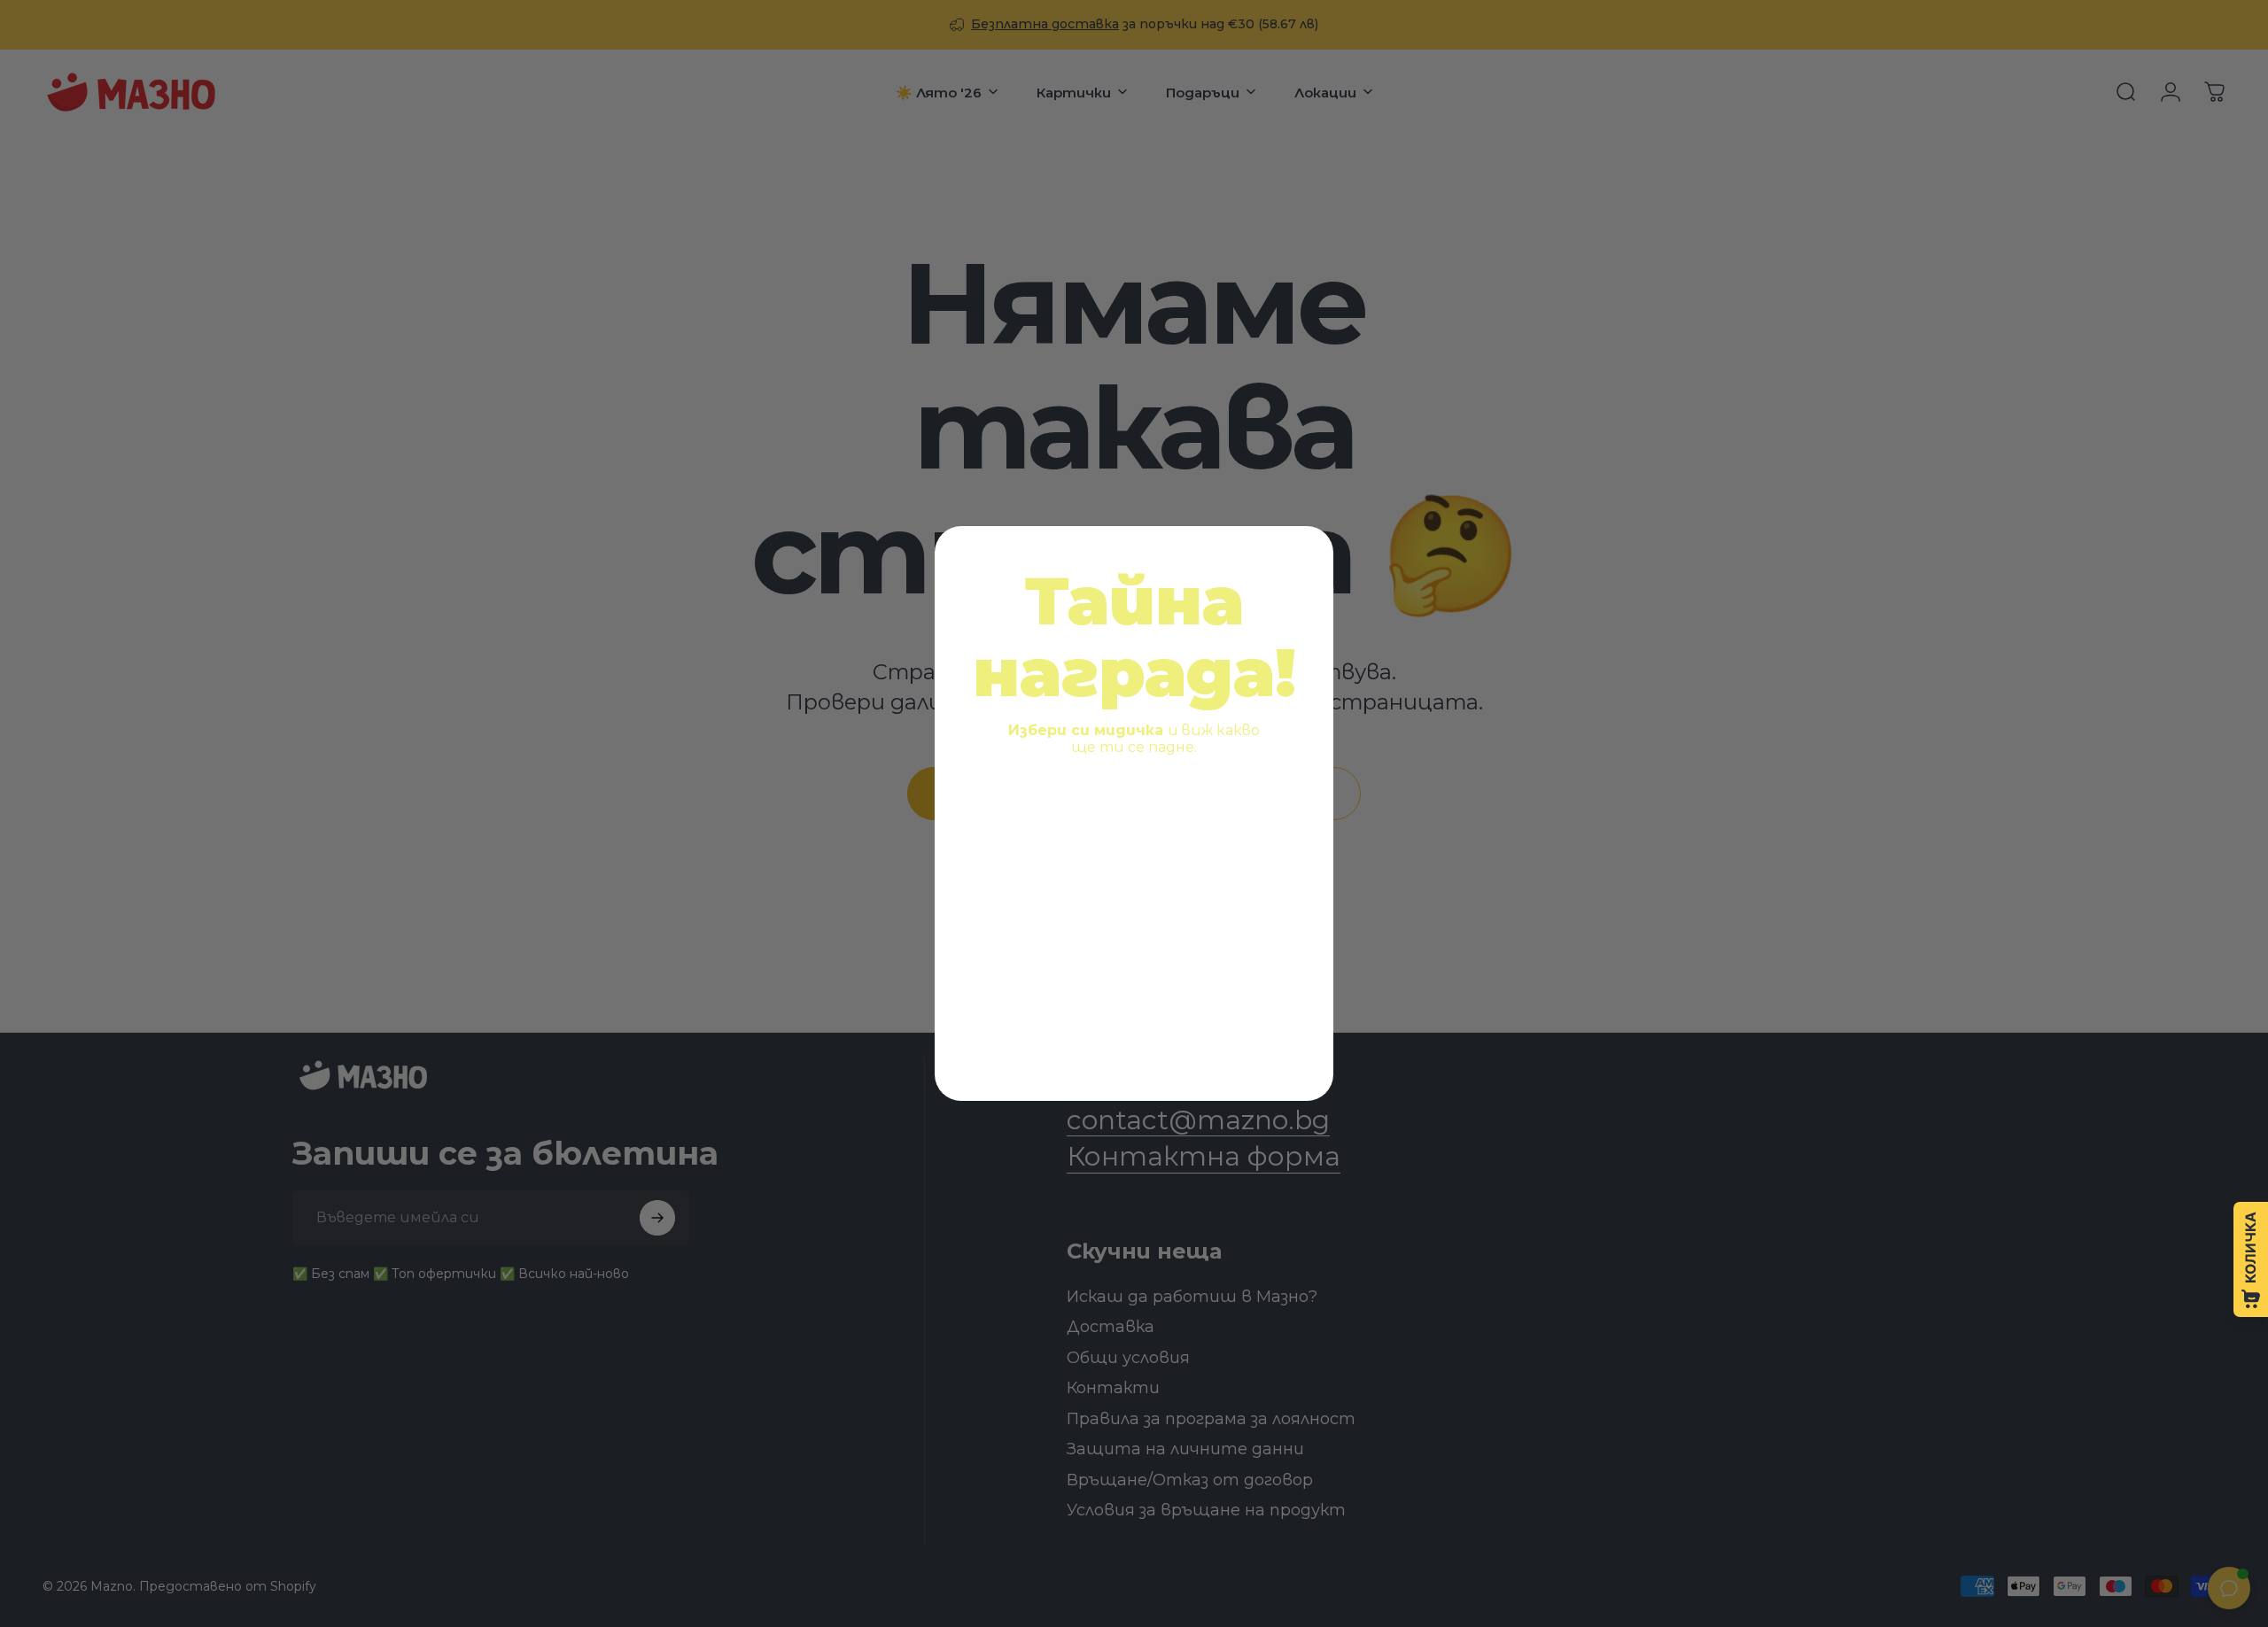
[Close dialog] (1307, 552)
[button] (1048, 842)
